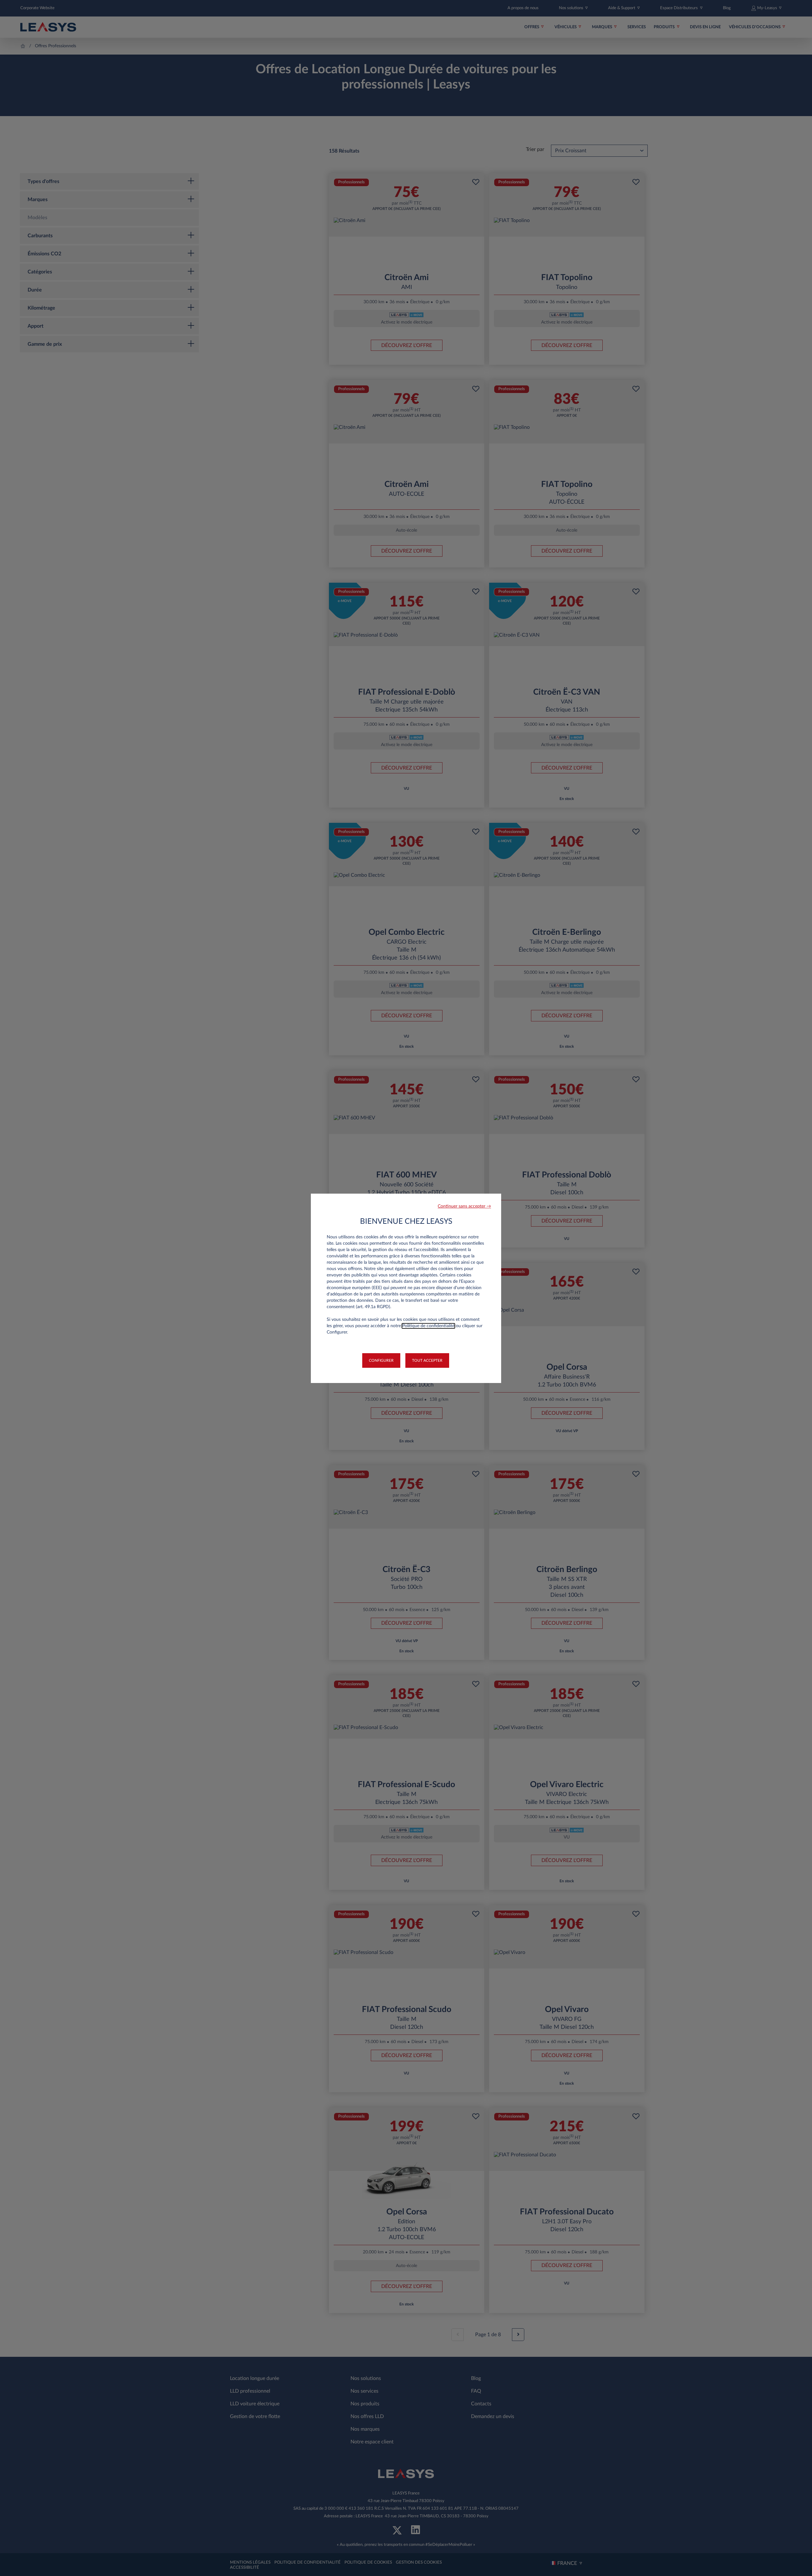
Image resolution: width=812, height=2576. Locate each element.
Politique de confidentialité (428, 1326)
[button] (464, 1206)
